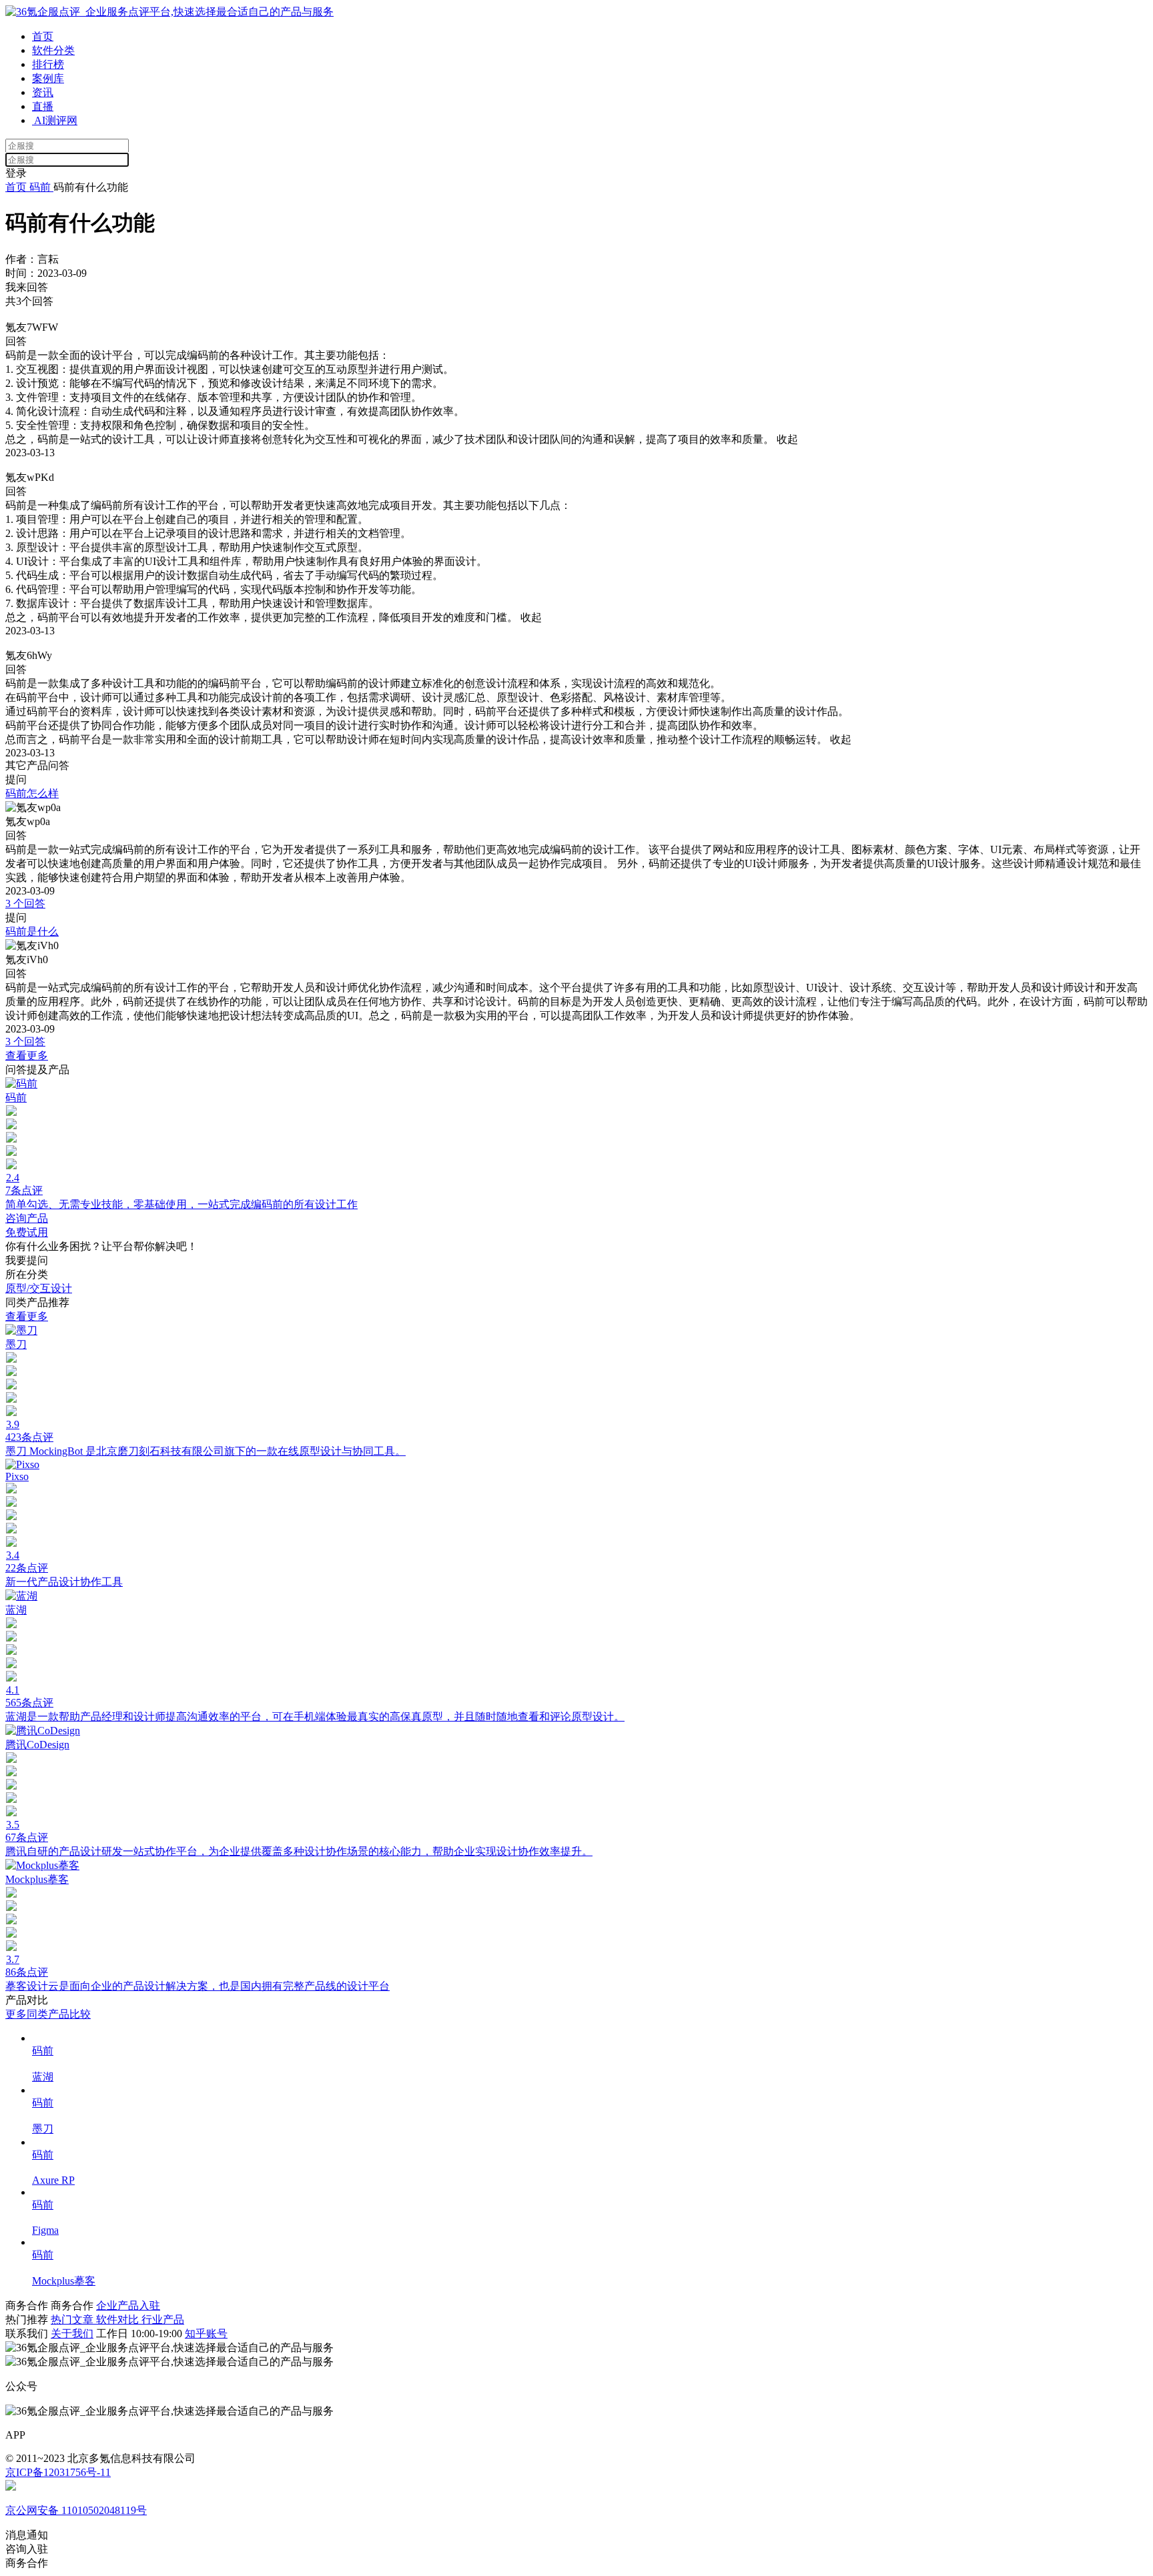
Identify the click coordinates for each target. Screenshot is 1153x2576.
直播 (43, 106)
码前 (40, 187)
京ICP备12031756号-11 (58, 2472)
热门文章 (73, 2320)
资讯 (43, 92)
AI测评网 (55, 120)
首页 (43, 36)
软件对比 (119, 2320)
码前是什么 (32, 931)
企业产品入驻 (128, 2306)
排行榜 (48, 64)
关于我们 (72, 2334)
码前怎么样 (32, 793)
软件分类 (53, 50)
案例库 (48, 78)
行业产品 (163, 2320)
